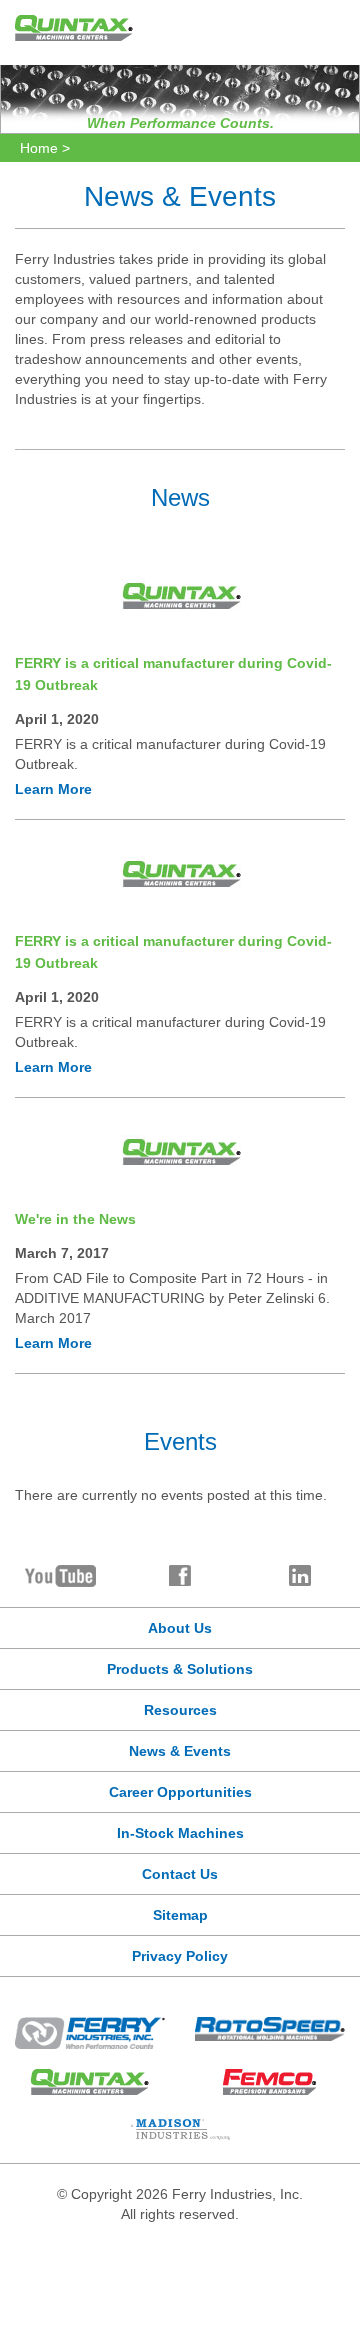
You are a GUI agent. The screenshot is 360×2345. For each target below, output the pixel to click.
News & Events (180, 1751)
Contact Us (180, 1874)
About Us (180, 1628)
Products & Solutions (180, 1669)
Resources (180, 1710)
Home (39, 148)
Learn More (53, 789)
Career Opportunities (180, 1792)
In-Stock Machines (180, 1833)
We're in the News (75, 1219)
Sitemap (180, 1915)
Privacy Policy (180, 1956)
